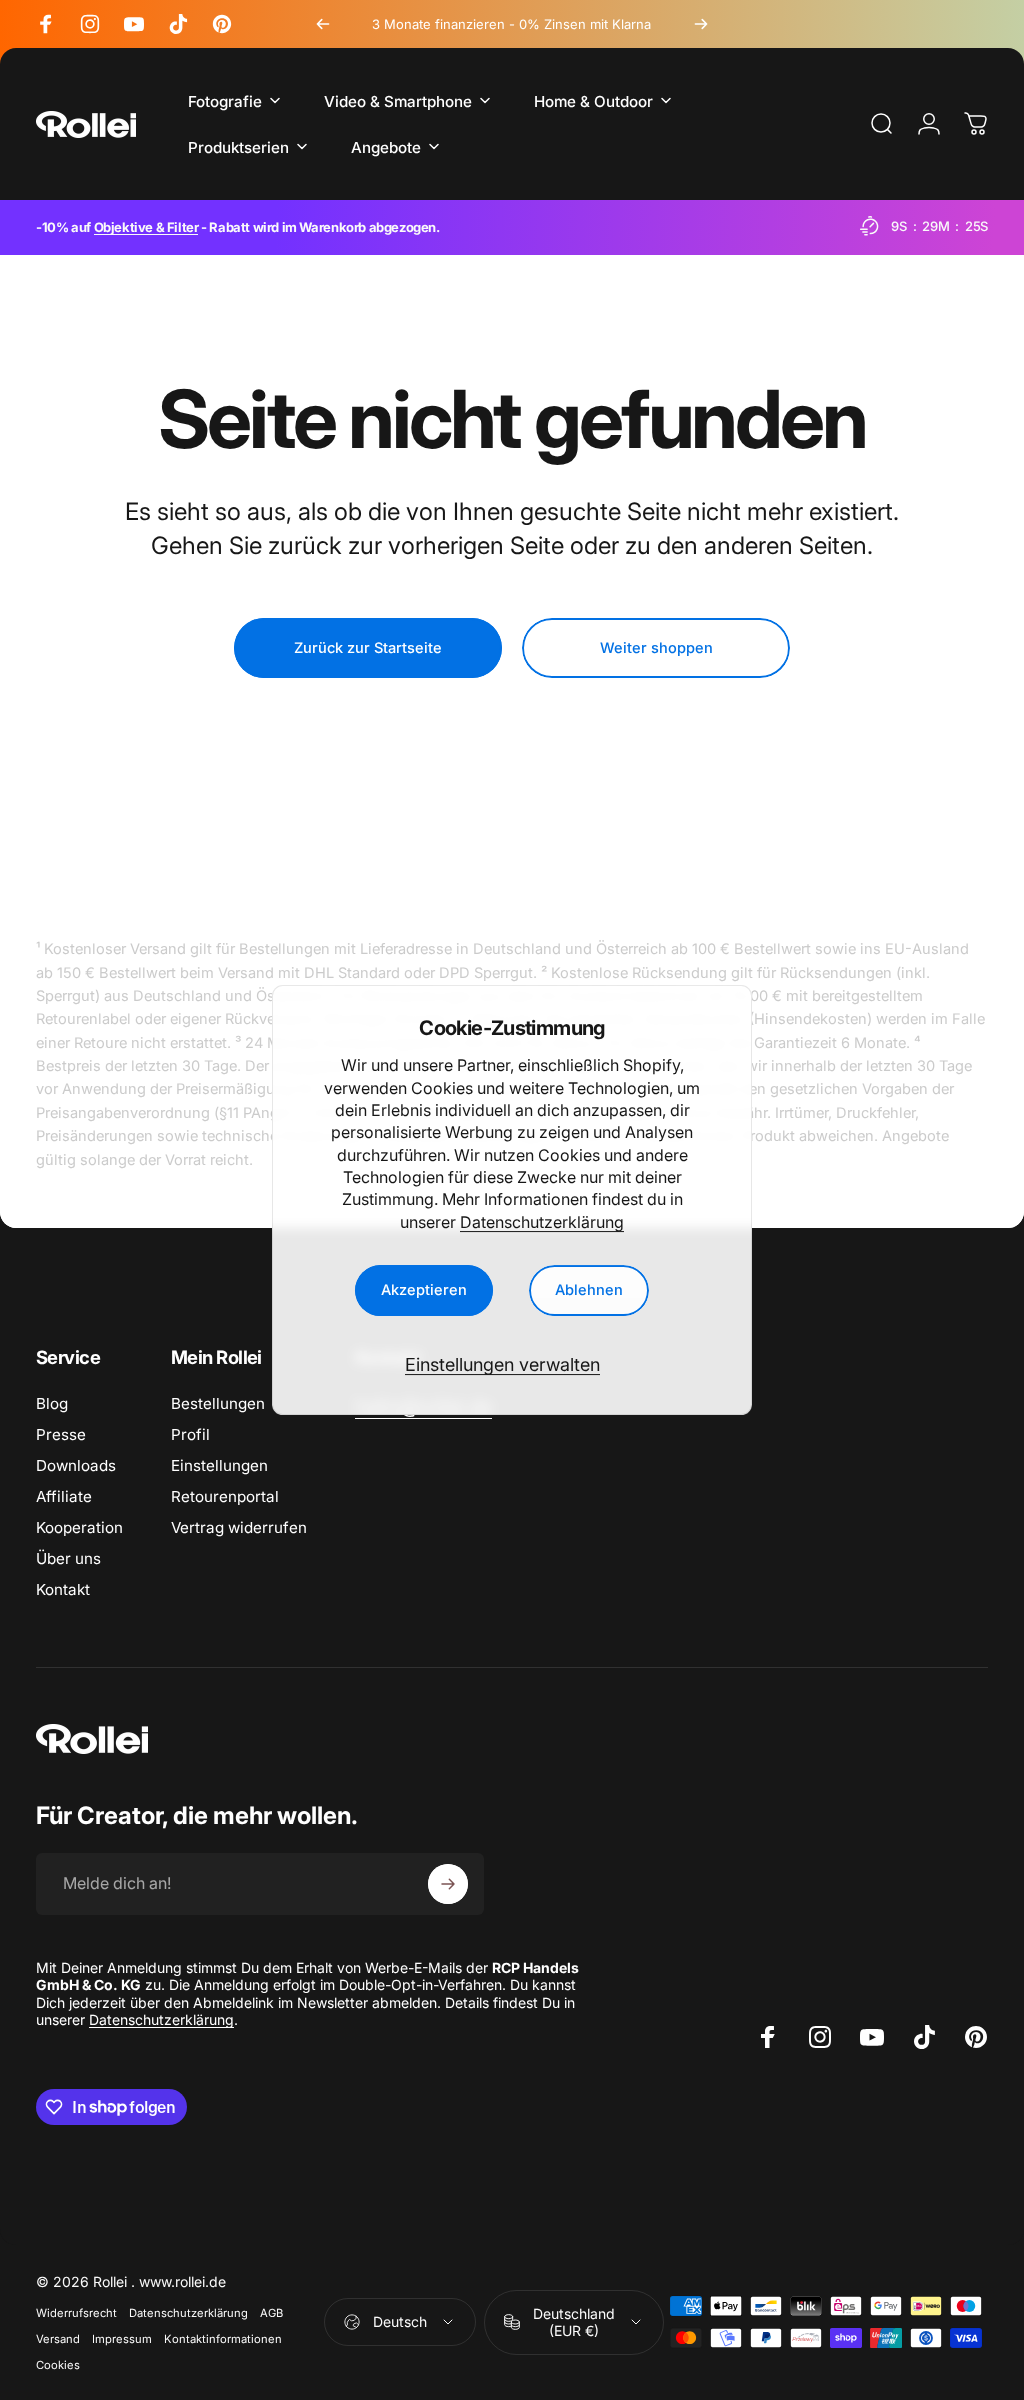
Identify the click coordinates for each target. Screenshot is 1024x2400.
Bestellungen (218, 1403)
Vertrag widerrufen (239, 1527)
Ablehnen (589, 1290)
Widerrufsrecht (76, 2313)
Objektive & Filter (146, 227)
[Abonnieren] (448, 1884)
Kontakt (63, 1589)
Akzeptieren (424, 1290)
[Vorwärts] (701, 24)
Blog (52, 1403)
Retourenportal (225, 1496)
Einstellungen (219, 1465)
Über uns (68, 1558)
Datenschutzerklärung (542, 1222)
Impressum (122, 2339)
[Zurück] (323, 24)
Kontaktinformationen (223, 2339)
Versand (58, 2339)
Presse (61, 1434)
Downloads (76, 1465)
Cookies (58, 2365)
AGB (271, 2313)
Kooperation (79, 1527)
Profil (190, 1434)
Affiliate (64, 1496)
